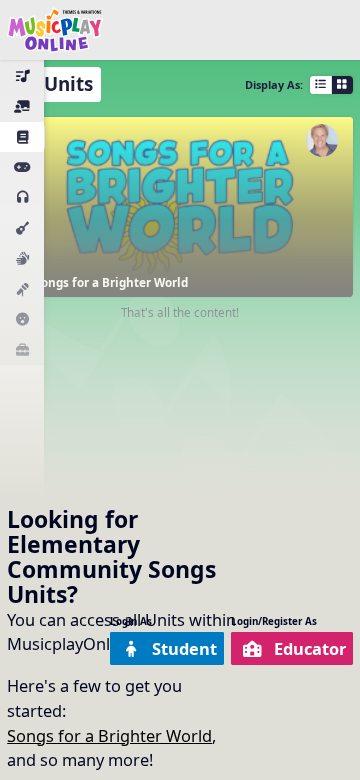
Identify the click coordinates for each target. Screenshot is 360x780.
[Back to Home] (55, 30)
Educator (310, 648)
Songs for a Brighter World (109, 735)
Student (184, 648)
